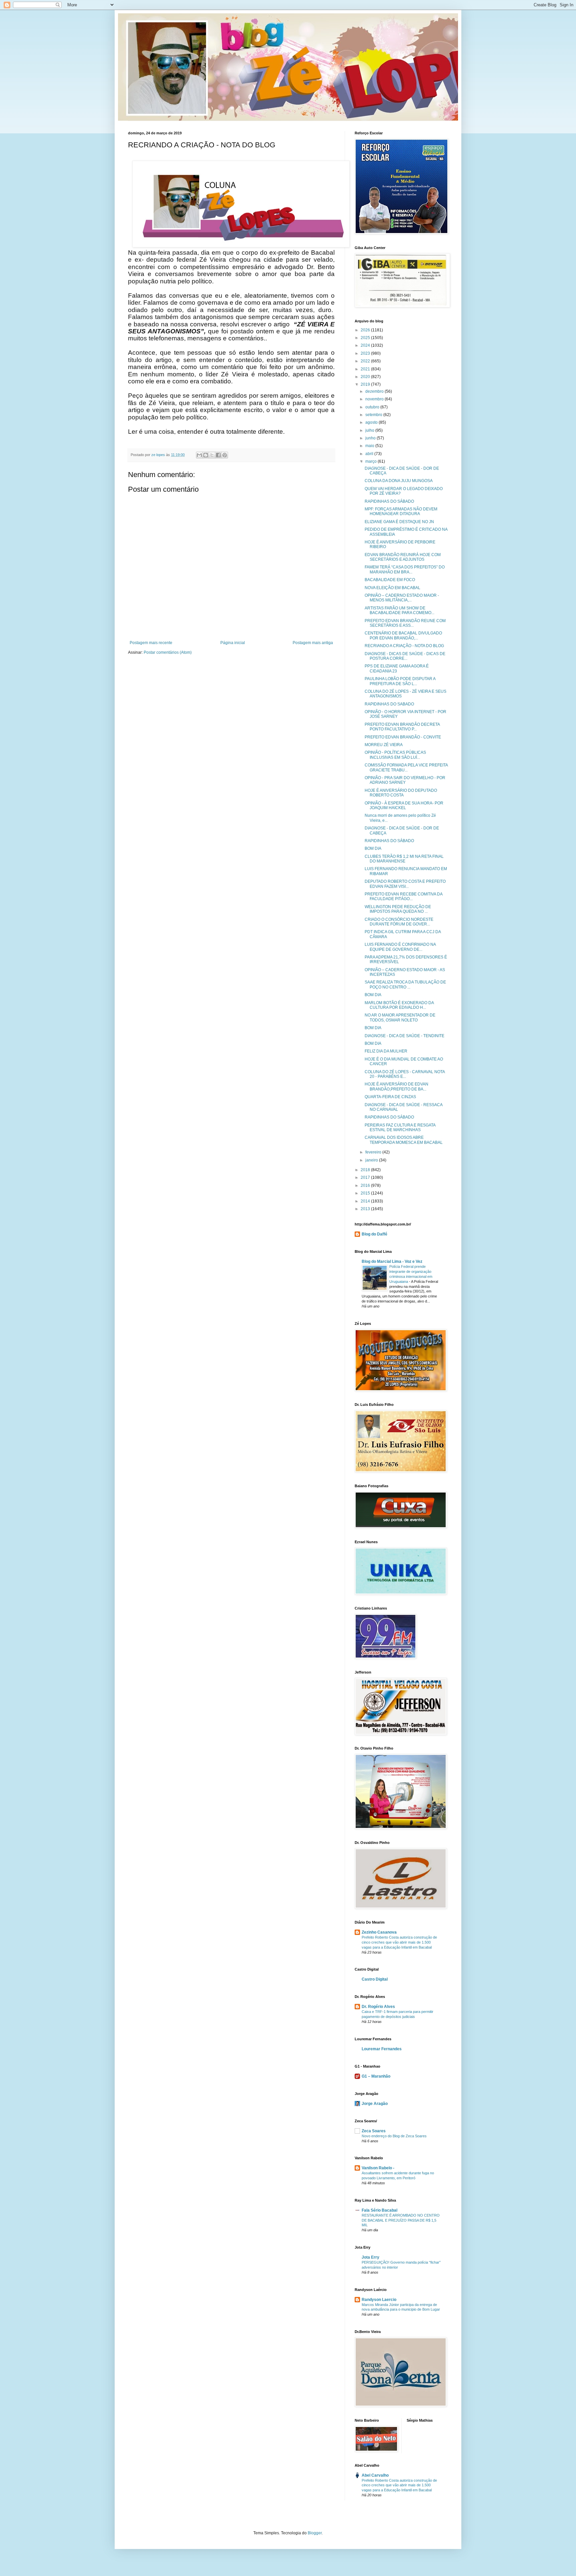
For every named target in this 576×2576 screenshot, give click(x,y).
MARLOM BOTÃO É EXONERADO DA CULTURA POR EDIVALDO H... (399, 1005)
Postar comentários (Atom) (168, 652)
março (371, 461)
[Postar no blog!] (206, 455)
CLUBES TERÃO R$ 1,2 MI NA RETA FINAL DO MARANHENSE (404, 859)
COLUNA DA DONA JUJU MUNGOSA (399, 481)
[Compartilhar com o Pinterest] (225, 455)
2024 (366, 345)
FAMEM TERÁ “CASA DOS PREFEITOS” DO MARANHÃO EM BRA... (405, 569)
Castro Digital (375, 1979)
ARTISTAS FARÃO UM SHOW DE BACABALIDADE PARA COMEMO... (399, 610)
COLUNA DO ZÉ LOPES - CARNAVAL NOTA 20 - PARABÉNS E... (405, 1074)
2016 (366, 1185)
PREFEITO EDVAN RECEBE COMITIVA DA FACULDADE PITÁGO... (403, 896)
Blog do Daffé (374, 1234)
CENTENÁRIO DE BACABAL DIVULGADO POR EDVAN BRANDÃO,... (403, 635)
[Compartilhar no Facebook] (218, 455)
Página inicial (233, 643)
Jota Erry (370, 2257)
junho (371, 438)
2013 (366, 1209)
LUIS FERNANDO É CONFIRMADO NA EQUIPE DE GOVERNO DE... (400, 947)
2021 (366, 369)
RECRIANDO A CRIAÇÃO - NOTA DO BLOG (404, 646)
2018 (366, 1170)
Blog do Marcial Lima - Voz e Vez (392, 1261)
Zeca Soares (374, 2131)
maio (370, 446)
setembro (374, 415)
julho (370, 430)
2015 (366, 1193)
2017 (366, 1177)
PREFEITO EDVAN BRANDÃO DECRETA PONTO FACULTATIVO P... (402, 727)
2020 (366, 377)
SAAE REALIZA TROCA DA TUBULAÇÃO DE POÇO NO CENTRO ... (405, 984)
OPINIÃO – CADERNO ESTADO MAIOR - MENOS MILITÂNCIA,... (402, 598)
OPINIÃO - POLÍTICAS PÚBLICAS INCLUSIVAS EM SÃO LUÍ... (395, 755)
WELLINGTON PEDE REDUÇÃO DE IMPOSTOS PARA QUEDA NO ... (398, 909)
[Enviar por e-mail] (199, 455)
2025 (366, 338)
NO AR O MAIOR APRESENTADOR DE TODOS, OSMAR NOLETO (400, 1017)
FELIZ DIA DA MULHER (386, 1051)
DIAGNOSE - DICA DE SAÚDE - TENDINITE (404, 1036)
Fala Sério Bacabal (379, 2210)
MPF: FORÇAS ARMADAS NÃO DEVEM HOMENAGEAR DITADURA (401, 511)
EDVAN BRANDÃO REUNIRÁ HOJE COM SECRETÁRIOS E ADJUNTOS (403, 557)
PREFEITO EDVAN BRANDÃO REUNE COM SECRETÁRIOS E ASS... (405, 623)
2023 (366, 353)
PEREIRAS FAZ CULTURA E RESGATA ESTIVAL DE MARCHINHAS (400, 1127)
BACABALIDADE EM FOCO (390, 580)
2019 (366, 384)
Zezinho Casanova (379, 1932)
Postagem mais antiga (313, 643)
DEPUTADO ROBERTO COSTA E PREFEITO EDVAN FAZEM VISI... (405, 884)
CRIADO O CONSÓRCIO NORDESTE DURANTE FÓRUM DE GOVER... (399, 922)
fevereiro (374, 1152)
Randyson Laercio (379, 2300)
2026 (366, 330)
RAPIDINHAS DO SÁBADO (389, 501)
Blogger (315, 2533)
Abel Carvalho (375, 2475)
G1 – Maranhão (376, 2076)
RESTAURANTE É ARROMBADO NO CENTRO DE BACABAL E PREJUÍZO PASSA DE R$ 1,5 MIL (401, 2220)
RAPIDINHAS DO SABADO (389, 704)
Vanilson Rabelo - (378, 2168)
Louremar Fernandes (382, 2049)
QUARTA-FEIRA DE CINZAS (390, 1097)
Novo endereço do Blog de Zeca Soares (394, 2136)
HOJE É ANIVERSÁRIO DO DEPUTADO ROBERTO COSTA (401, 793)
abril (370, 454)
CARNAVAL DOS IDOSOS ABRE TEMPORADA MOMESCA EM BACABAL (404, 1140)
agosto (372, 422)
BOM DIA (373, 848)
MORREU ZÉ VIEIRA (384, 745)
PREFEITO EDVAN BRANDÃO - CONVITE (403, 737)
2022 (366, 361)
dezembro (375, 391)
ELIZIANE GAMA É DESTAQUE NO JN (399, 522)
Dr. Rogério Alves (378, 2007)
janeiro (372, 1160)
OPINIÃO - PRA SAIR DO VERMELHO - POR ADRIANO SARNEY (405, 780)
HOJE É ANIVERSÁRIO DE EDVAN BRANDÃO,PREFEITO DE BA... (396, 1086)
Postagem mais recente (151, 643)
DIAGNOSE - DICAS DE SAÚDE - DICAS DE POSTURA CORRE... (405, 656)
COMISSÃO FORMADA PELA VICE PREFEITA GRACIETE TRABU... (406, 767)
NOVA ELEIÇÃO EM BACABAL (392, 588)
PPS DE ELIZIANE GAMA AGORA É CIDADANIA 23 (397, 668)
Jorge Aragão (375, 2104)
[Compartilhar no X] (212, 455)
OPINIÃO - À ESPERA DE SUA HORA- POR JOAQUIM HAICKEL (404, 805)
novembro (375, 399)
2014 (366, 1201)
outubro (373, 407)
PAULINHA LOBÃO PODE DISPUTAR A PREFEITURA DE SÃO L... (400, 681)
